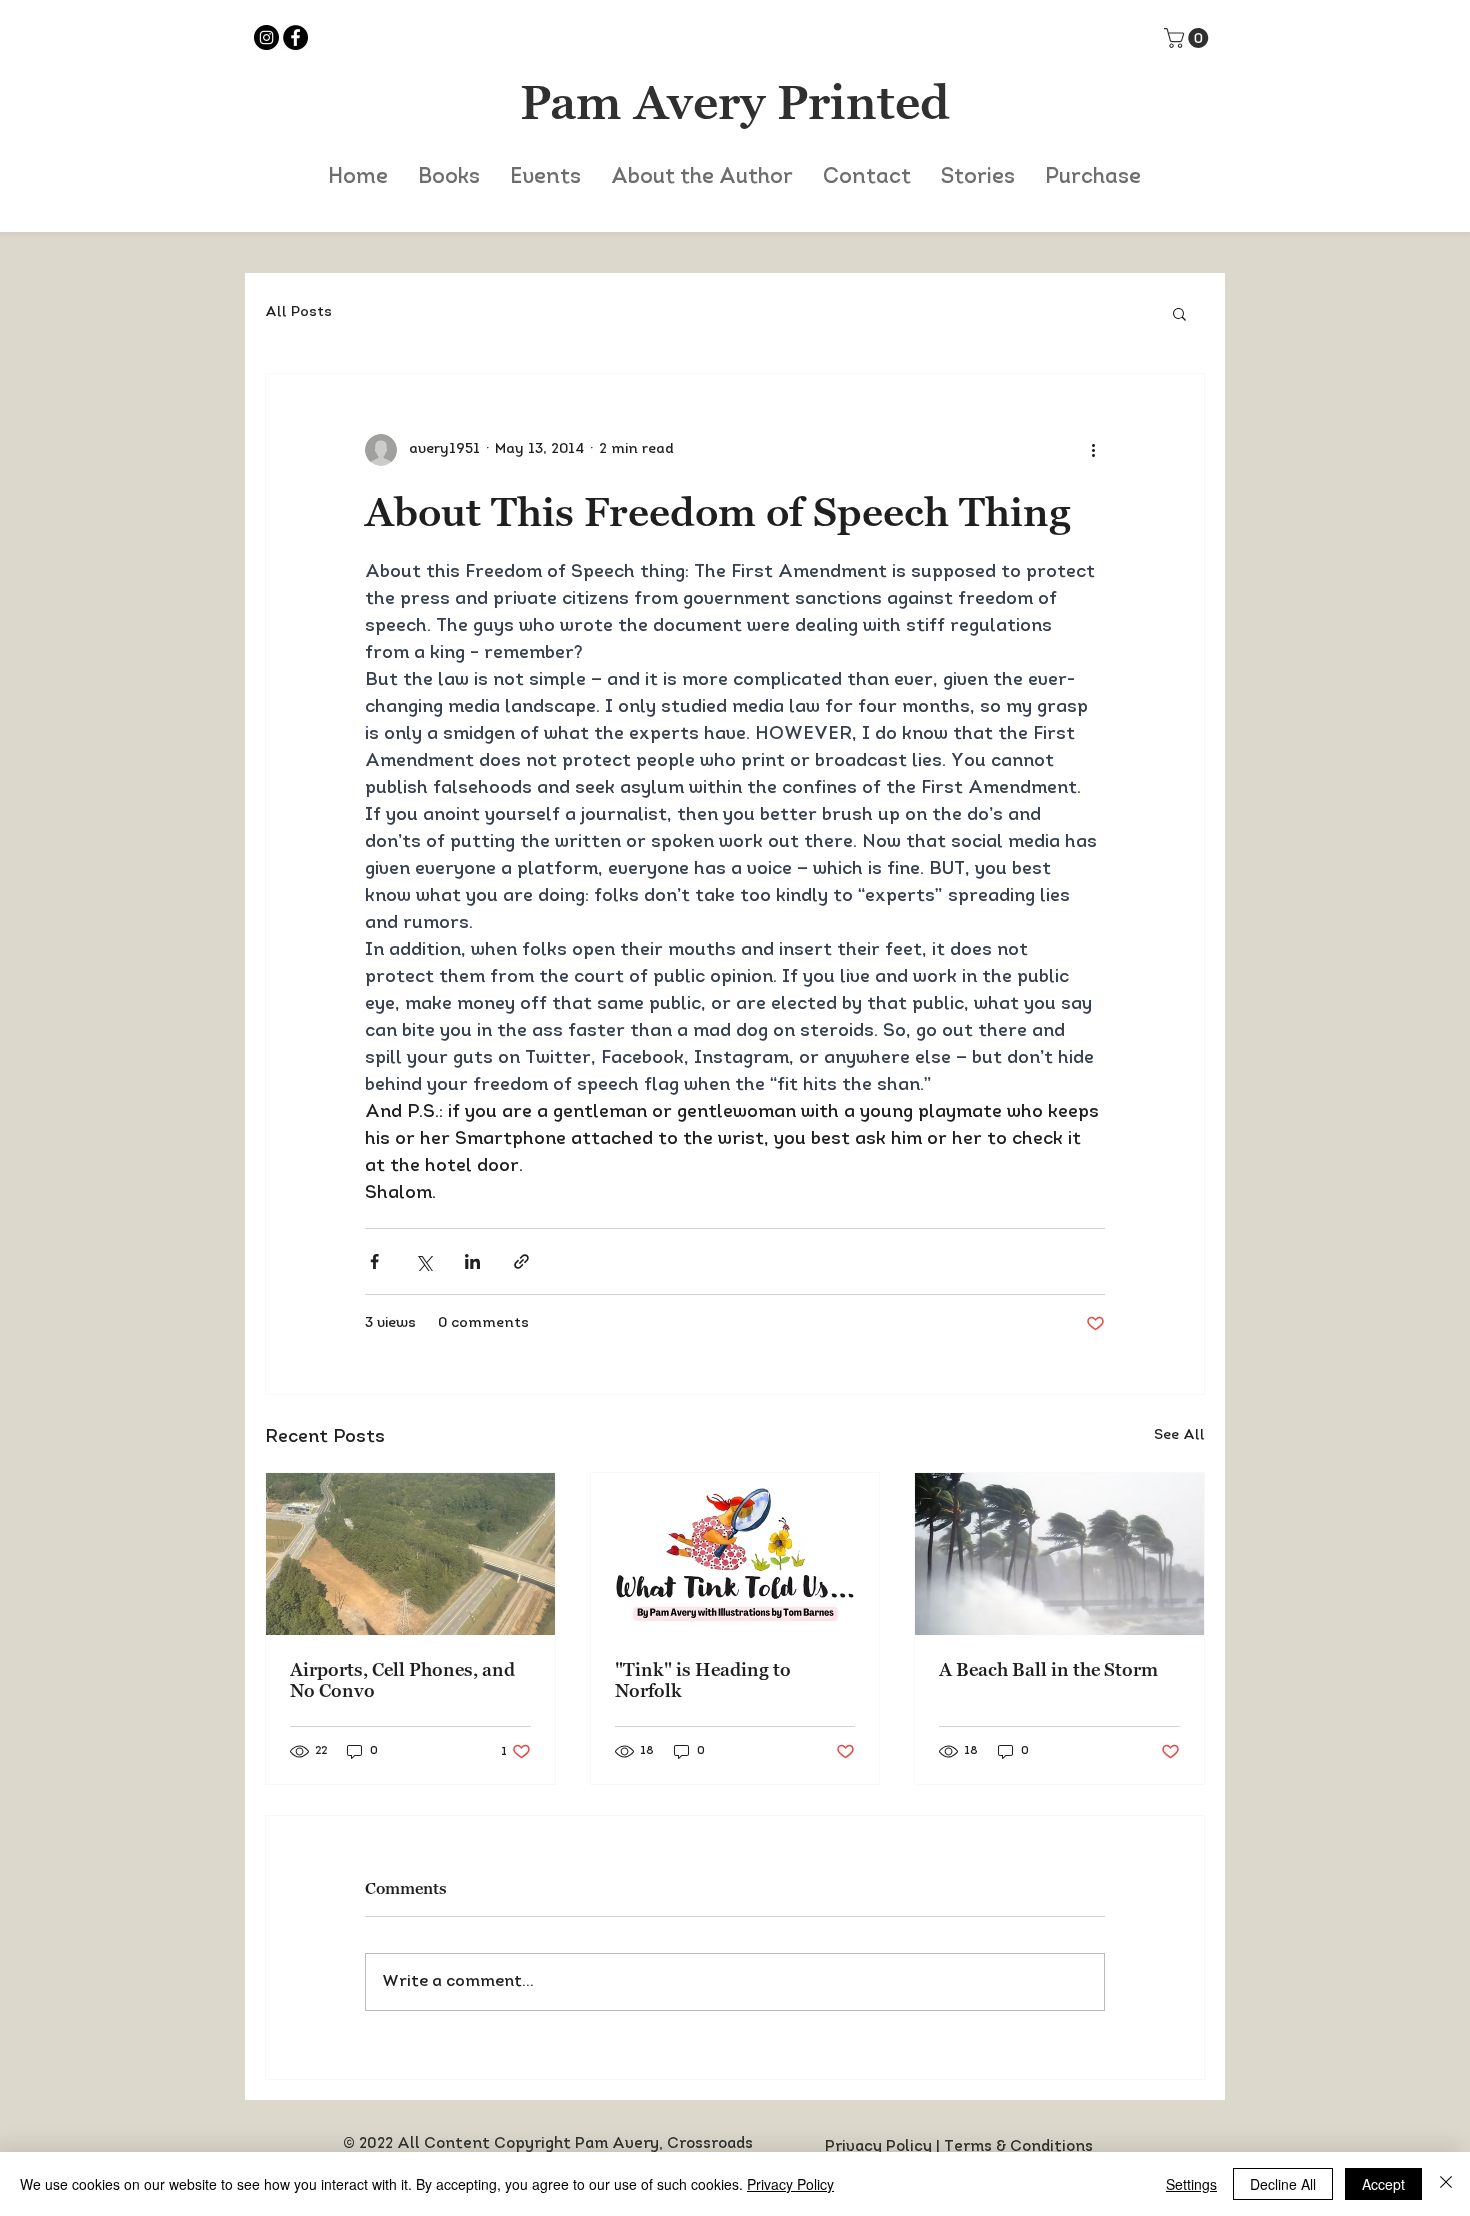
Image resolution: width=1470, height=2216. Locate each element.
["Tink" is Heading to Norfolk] (735, 1554)
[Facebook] (295, 37)
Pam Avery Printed (735, 102)
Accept (1383, 2184)
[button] (1188, 38)
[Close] (1446, 2184)
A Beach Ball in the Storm (1048, 1669)
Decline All (1283, 2184)
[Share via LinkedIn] (472, 1261)
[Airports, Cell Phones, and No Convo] (410, 1554)
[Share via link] (521, 1261)
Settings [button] (1191, 2184)
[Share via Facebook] (374, 1261)
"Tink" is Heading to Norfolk (703, 1680)
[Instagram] (266, 37)
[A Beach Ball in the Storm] (1059, 1554)
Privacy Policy (878, 2147)
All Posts (298, 312)
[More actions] (1093, 450)
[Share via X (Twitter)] (423, 1261)
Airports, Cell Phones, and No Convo (402, 1680)
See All (1179, 1435)
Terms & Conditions (1018, 2147)
